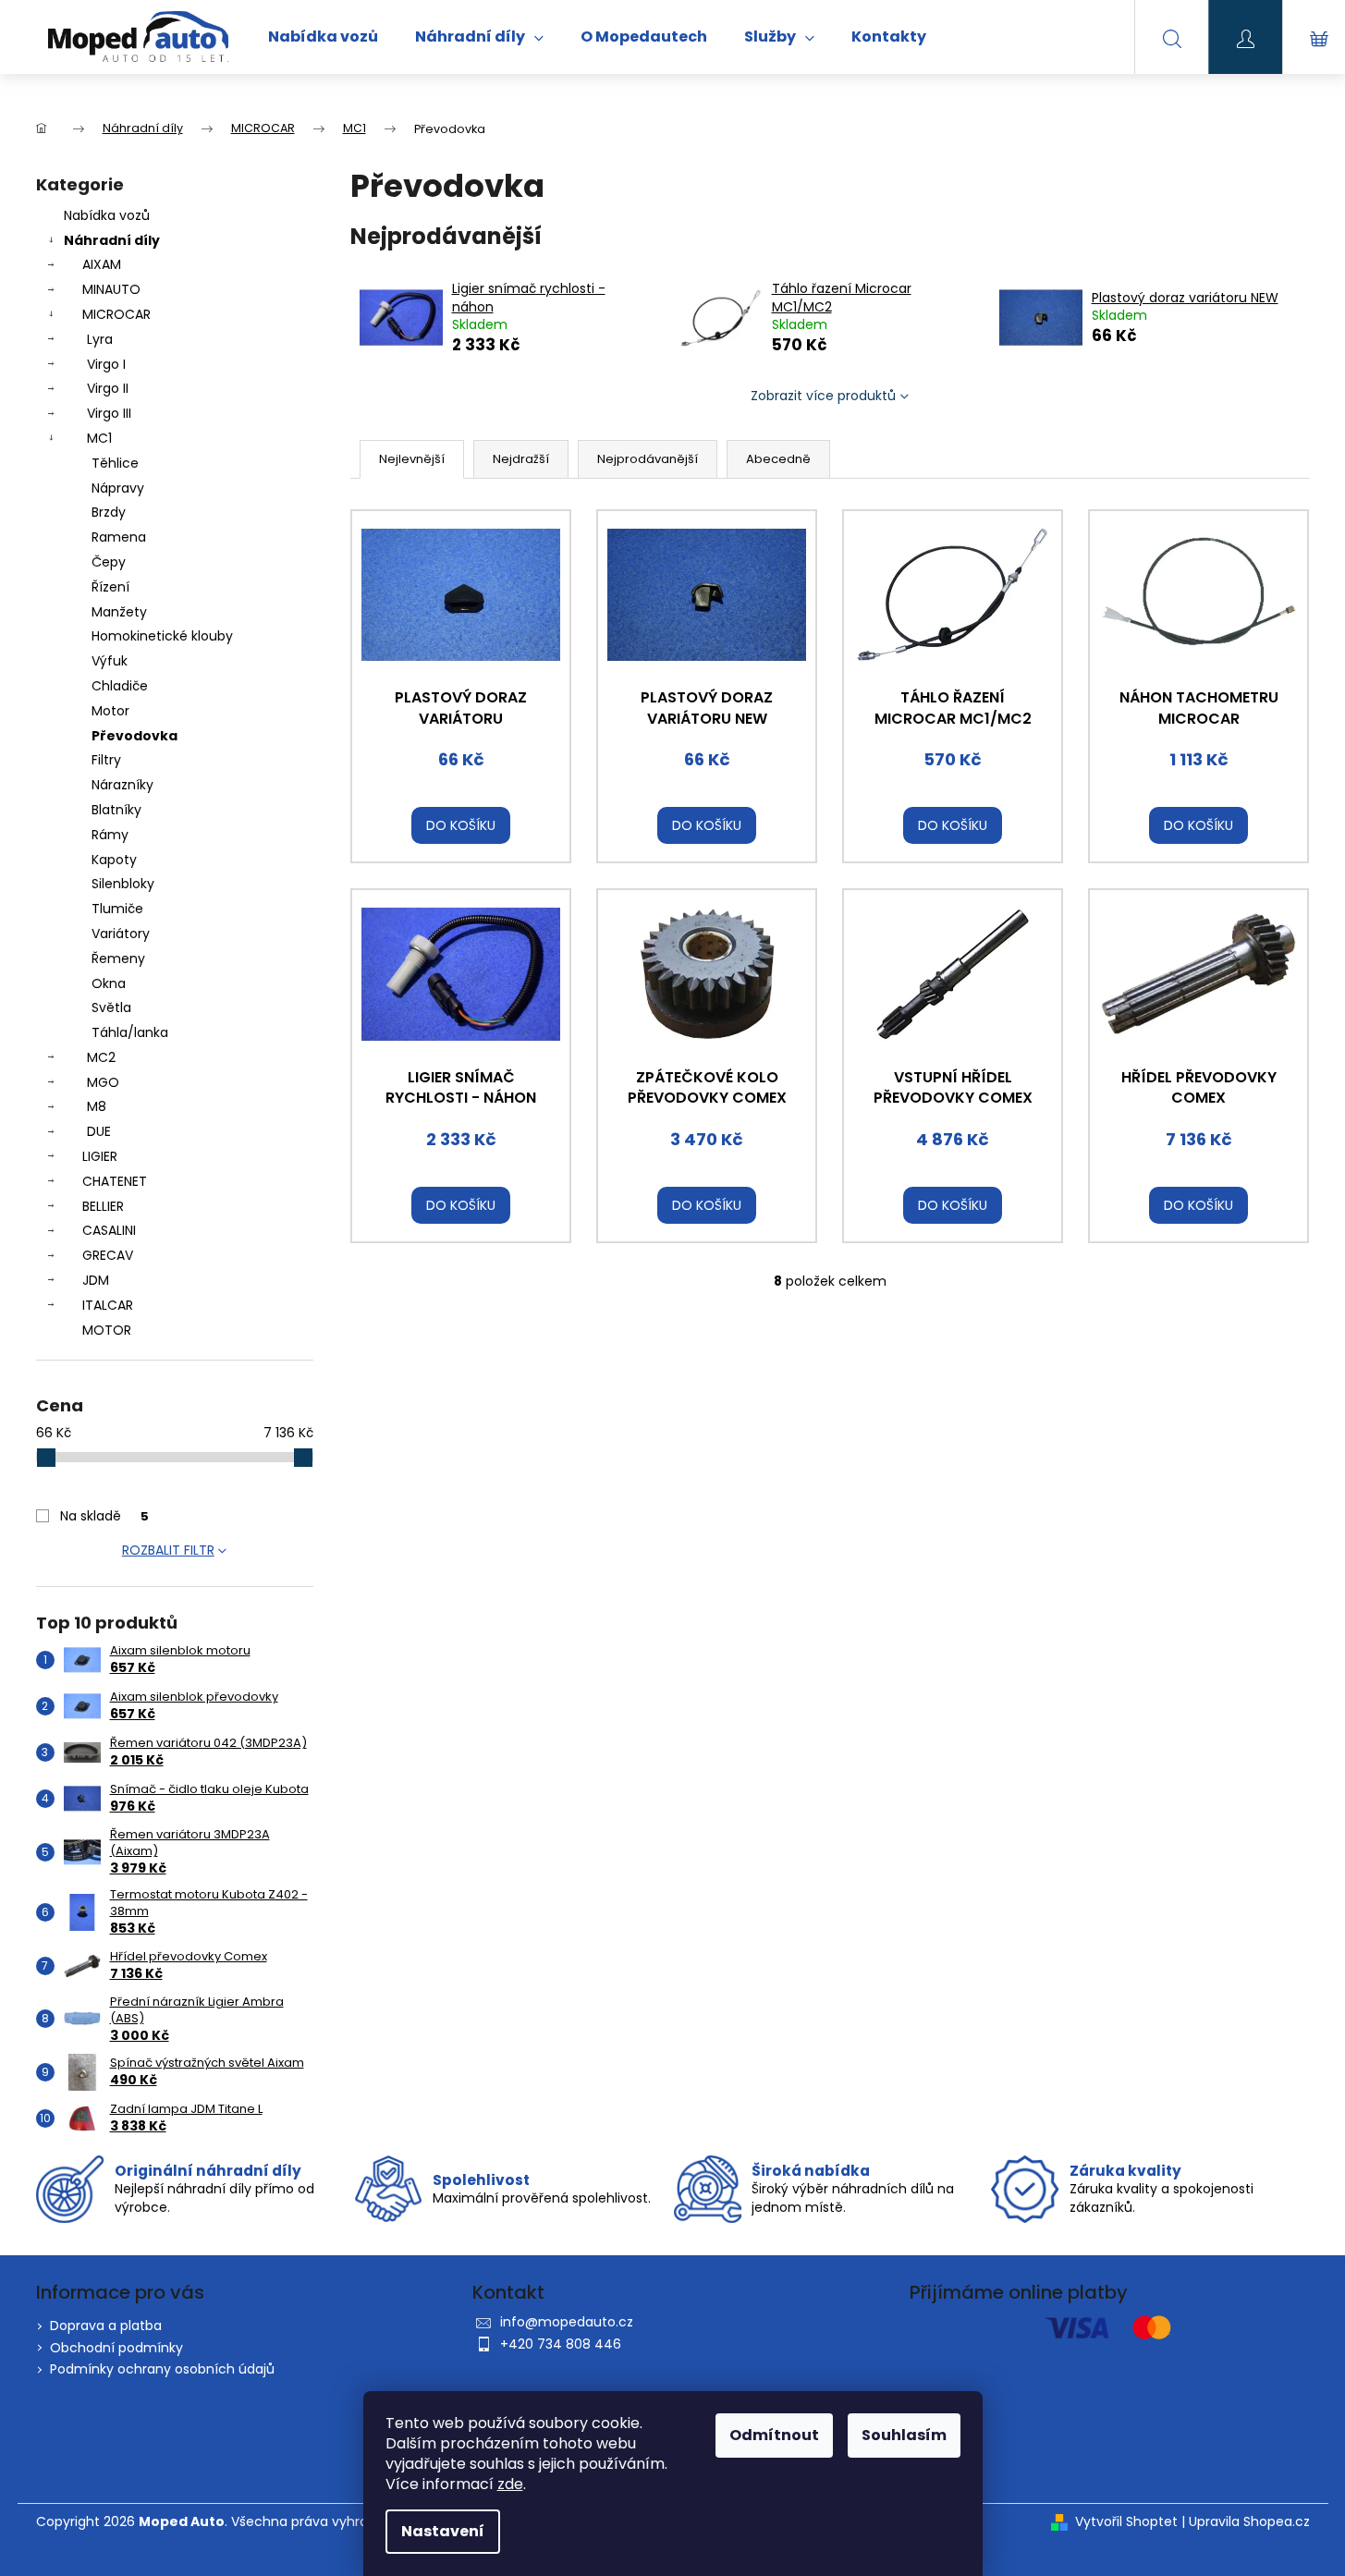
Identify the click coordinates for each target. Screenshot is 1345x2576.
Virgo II (108, 388)
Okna (109, 983)
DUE (99, 1131)
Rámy (110, 835)
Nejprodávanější (648, 459)
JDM (96, 1280)
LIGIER (100, 1156)
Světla (111, 1007)
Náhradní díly (112, 240)
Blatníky (116, 810)
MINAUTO (111, 289)
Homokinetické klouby (162, 636)
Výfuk (110, 661)
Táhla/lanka (130, 1032)
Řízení (110, 587)
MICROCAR (116, 314)
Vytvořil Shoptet (1126, 2522)
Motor (110, 711)
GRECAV (108, 1255)
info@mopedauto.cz (567, 2322)
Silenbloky (123, 884)
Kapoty (114, 860)
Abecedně (778, 459)
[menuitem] (323, 37)
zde (510, 2484)
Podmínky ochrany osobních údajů (162, 2369)
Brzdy (109, 512)
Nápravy (118, 488)
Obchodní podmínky (116, 2348)
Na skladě (104, 1516)
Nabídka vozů (107, 215)
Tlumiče (117, 909)
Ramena (119, 537)
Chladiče (120, 686)
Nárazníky (122, 785)
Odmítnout (774, 2435)
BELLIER (103, 1206)
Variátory (121, 934)
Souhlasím (904, 2435)
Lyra (100, 339)
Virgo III (109, 413)
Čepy (109, 562)
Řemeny (118, 958)
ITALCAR (108, 1305)
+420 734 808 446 (561, 2344)
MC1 (99, 438)
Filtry (106, 760)
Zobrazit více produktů (823, 396)
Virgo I (106, 364)
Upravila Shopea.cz (1249, 2522)
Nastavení (443, 2531)
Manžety (119, 612)
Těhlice (115, 463)
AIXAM (102, 264)
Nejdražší (521, 459)
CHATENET (115, 1181)
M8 (97, 1106)
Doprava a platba (106, 2326)
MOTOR (107, 1330)
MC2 (101, 1057)
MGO (103, 1082)
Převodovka (134, 736)
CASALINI (109, 1230)
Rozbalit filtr (168, 1550)
